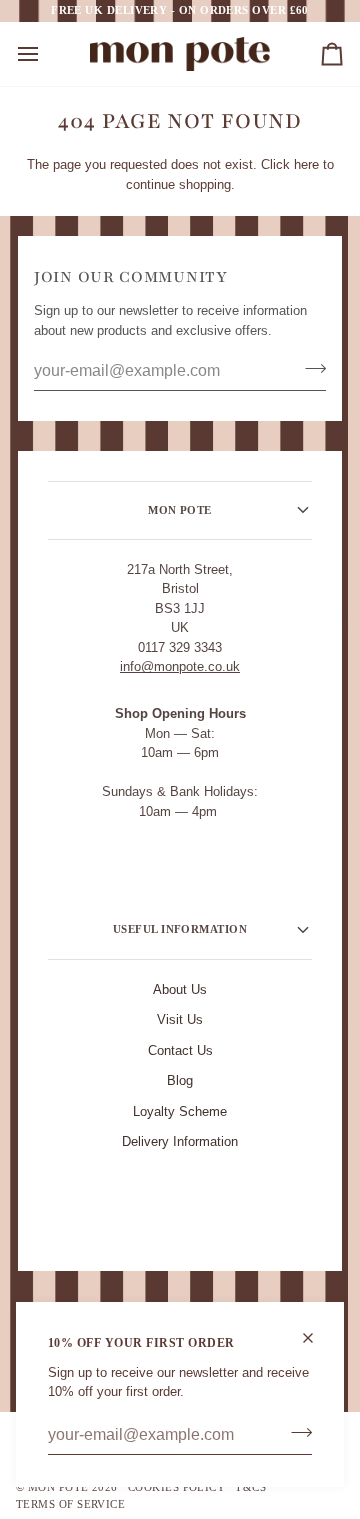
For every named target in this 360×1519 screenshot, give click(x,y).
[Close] (316, 1338)
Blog (180, 1080)
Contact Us (180, 1050)
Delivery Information (180, 1141)
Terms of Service (70, 1504)
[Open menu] (46, 54)
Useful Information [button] (180, 929)
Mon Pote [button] (180, 510)
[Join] (295, 1433)
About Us (180, 989)
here (306, 164)
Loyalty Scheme (180, 1111)
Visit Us (180, 1019)
